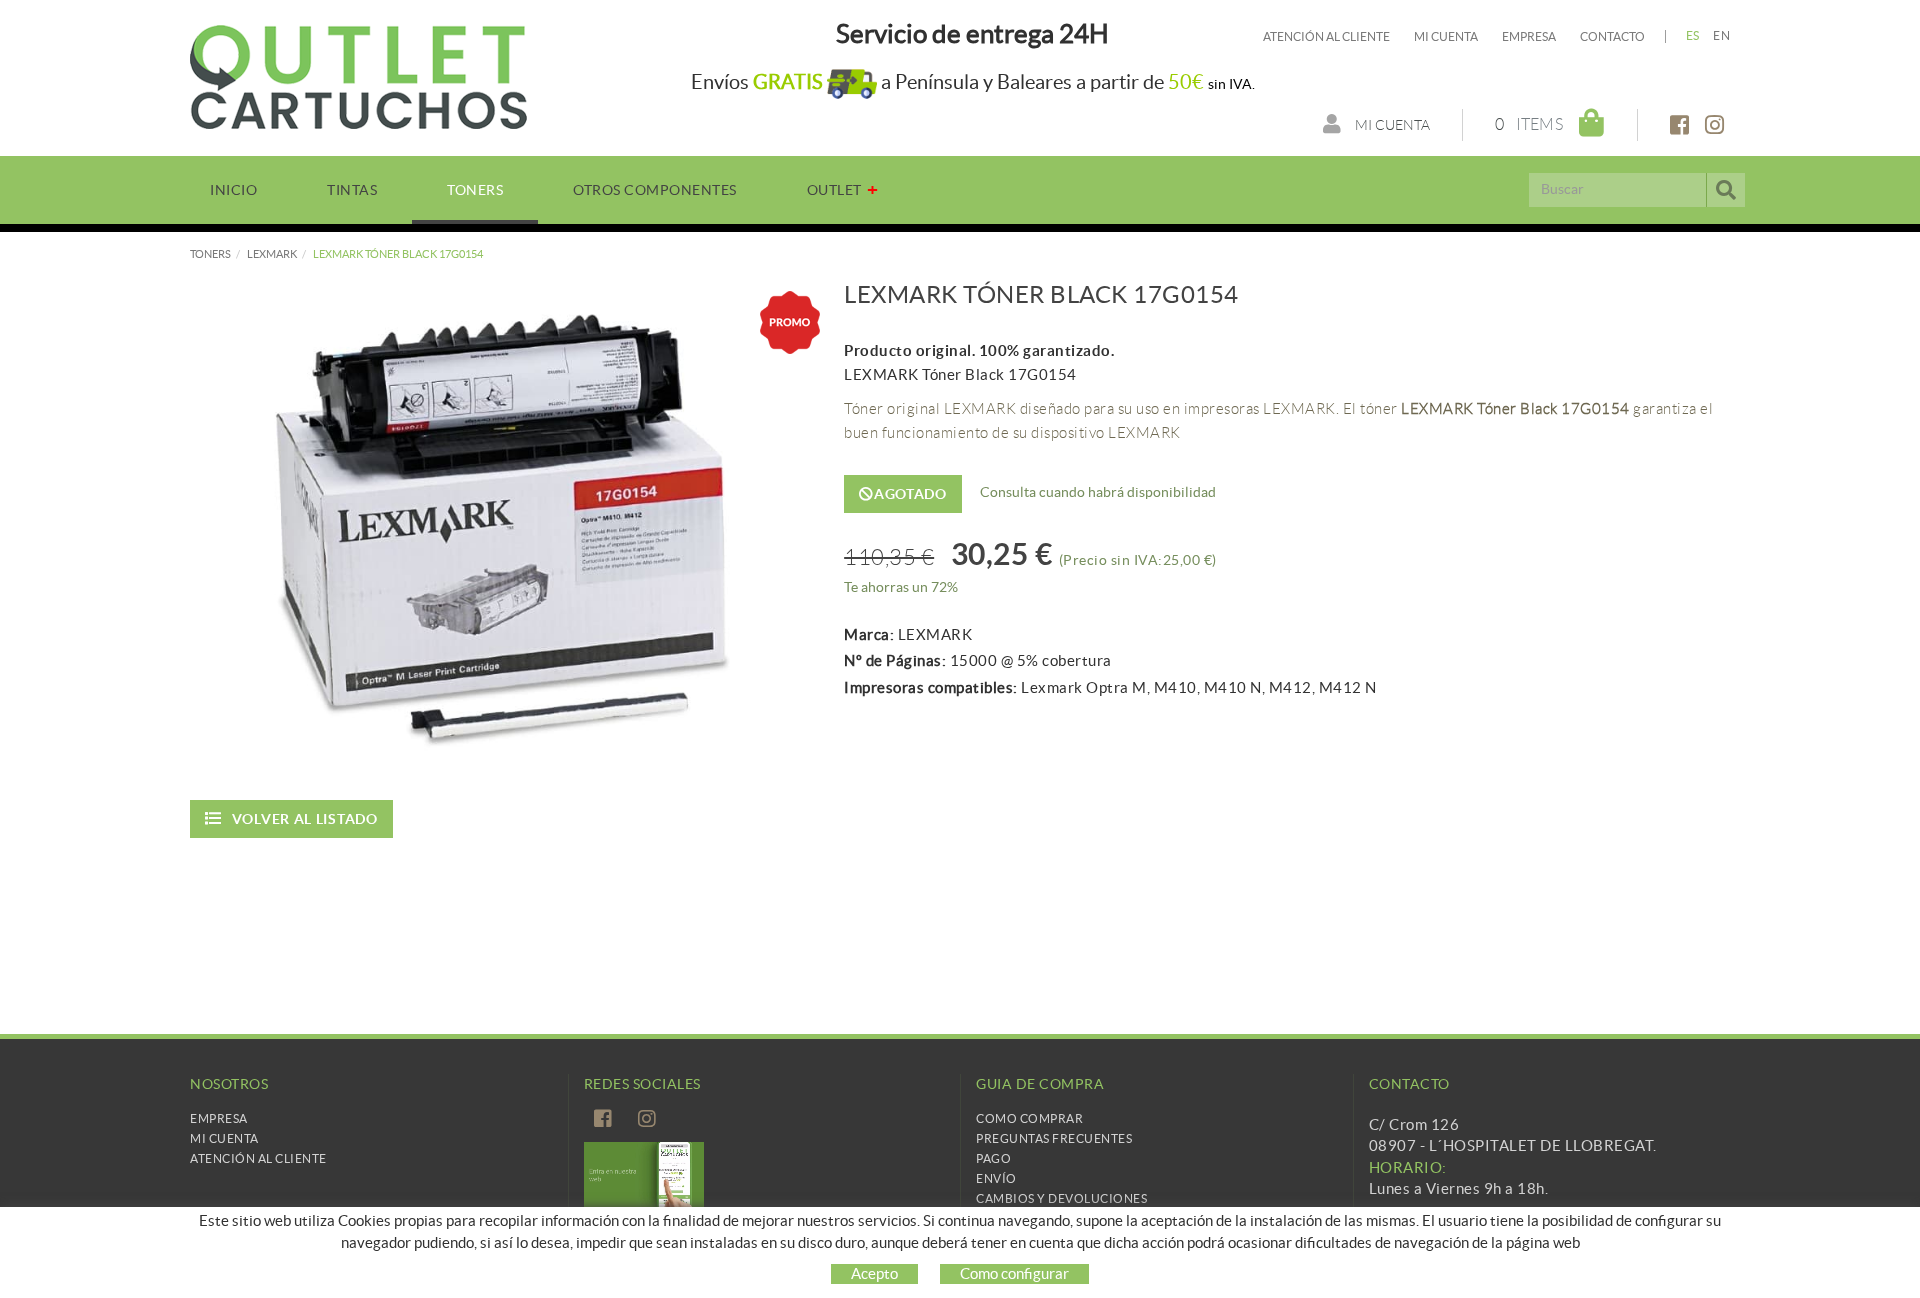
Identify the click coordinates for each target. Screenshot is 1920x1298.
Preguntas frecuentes (1054, 1138)
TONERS (210, 254)
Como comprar (1029, 1118)
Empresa (1529, 36)
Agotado (910, 494)
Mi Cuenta (224, 1138)
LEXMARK (272, 254)
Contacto (1612, 36)
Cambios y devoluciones (1061, 1198)
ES (1693, 35)
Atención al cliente (1326, 36)
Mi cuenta (1446, 36)
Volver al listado (305, 819)
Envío (996, 1178)
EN (1721, 35)
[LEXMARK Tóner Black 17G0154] (502, 530)
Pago (993, 1158)
